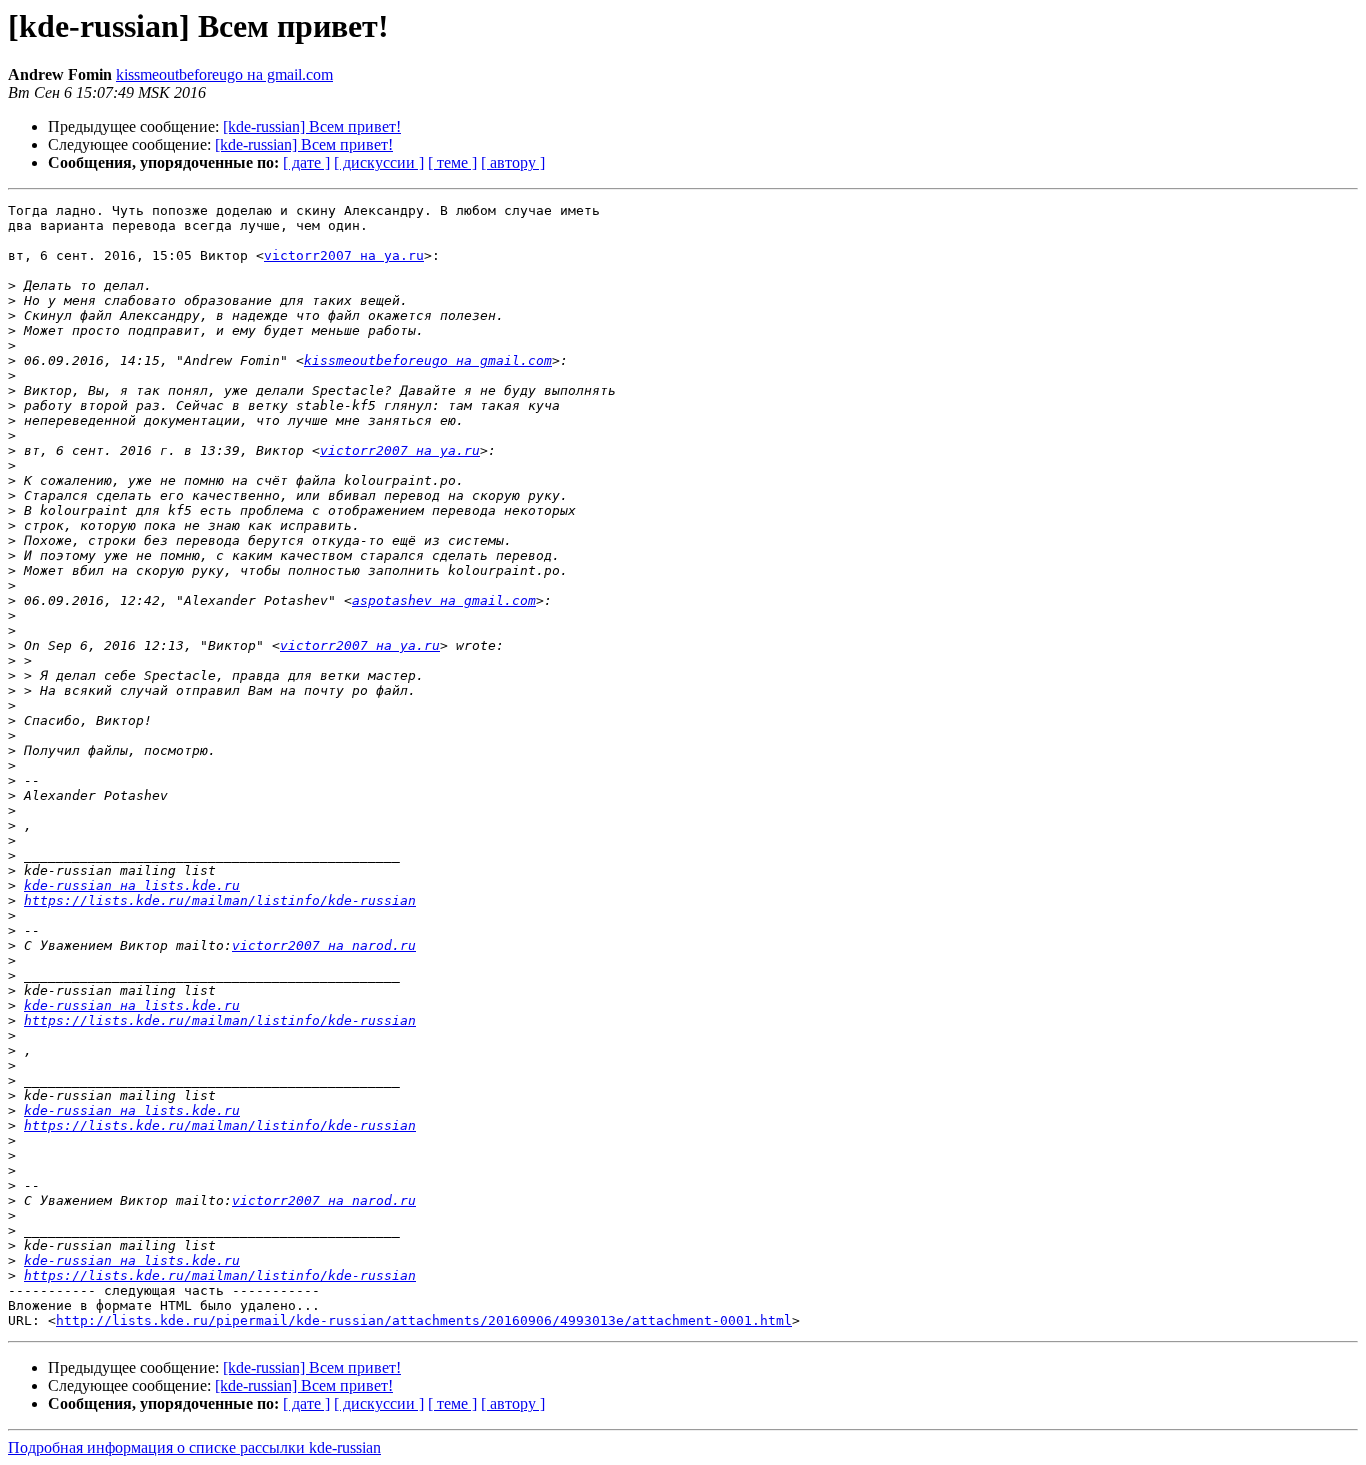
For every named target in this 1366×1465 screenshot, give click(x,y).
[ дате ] (306, 162)
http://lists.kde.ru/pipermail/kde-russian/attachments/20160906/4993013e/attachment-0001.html (424, 1320)
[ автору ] (513, 162)
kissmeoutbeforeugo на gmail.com (224, 74)
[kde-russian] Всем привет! (312, 126)
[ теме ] (452, 162)
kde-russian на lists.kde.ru (132, 885)
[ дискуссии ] (379, 162)
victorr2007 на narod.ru (324, 945)
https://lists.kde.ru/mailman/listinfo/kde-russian (220, 900)
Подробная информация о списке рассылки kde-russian (194, 1447)
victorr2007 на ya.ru (344, 255)
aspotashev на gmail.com (444, 600)
